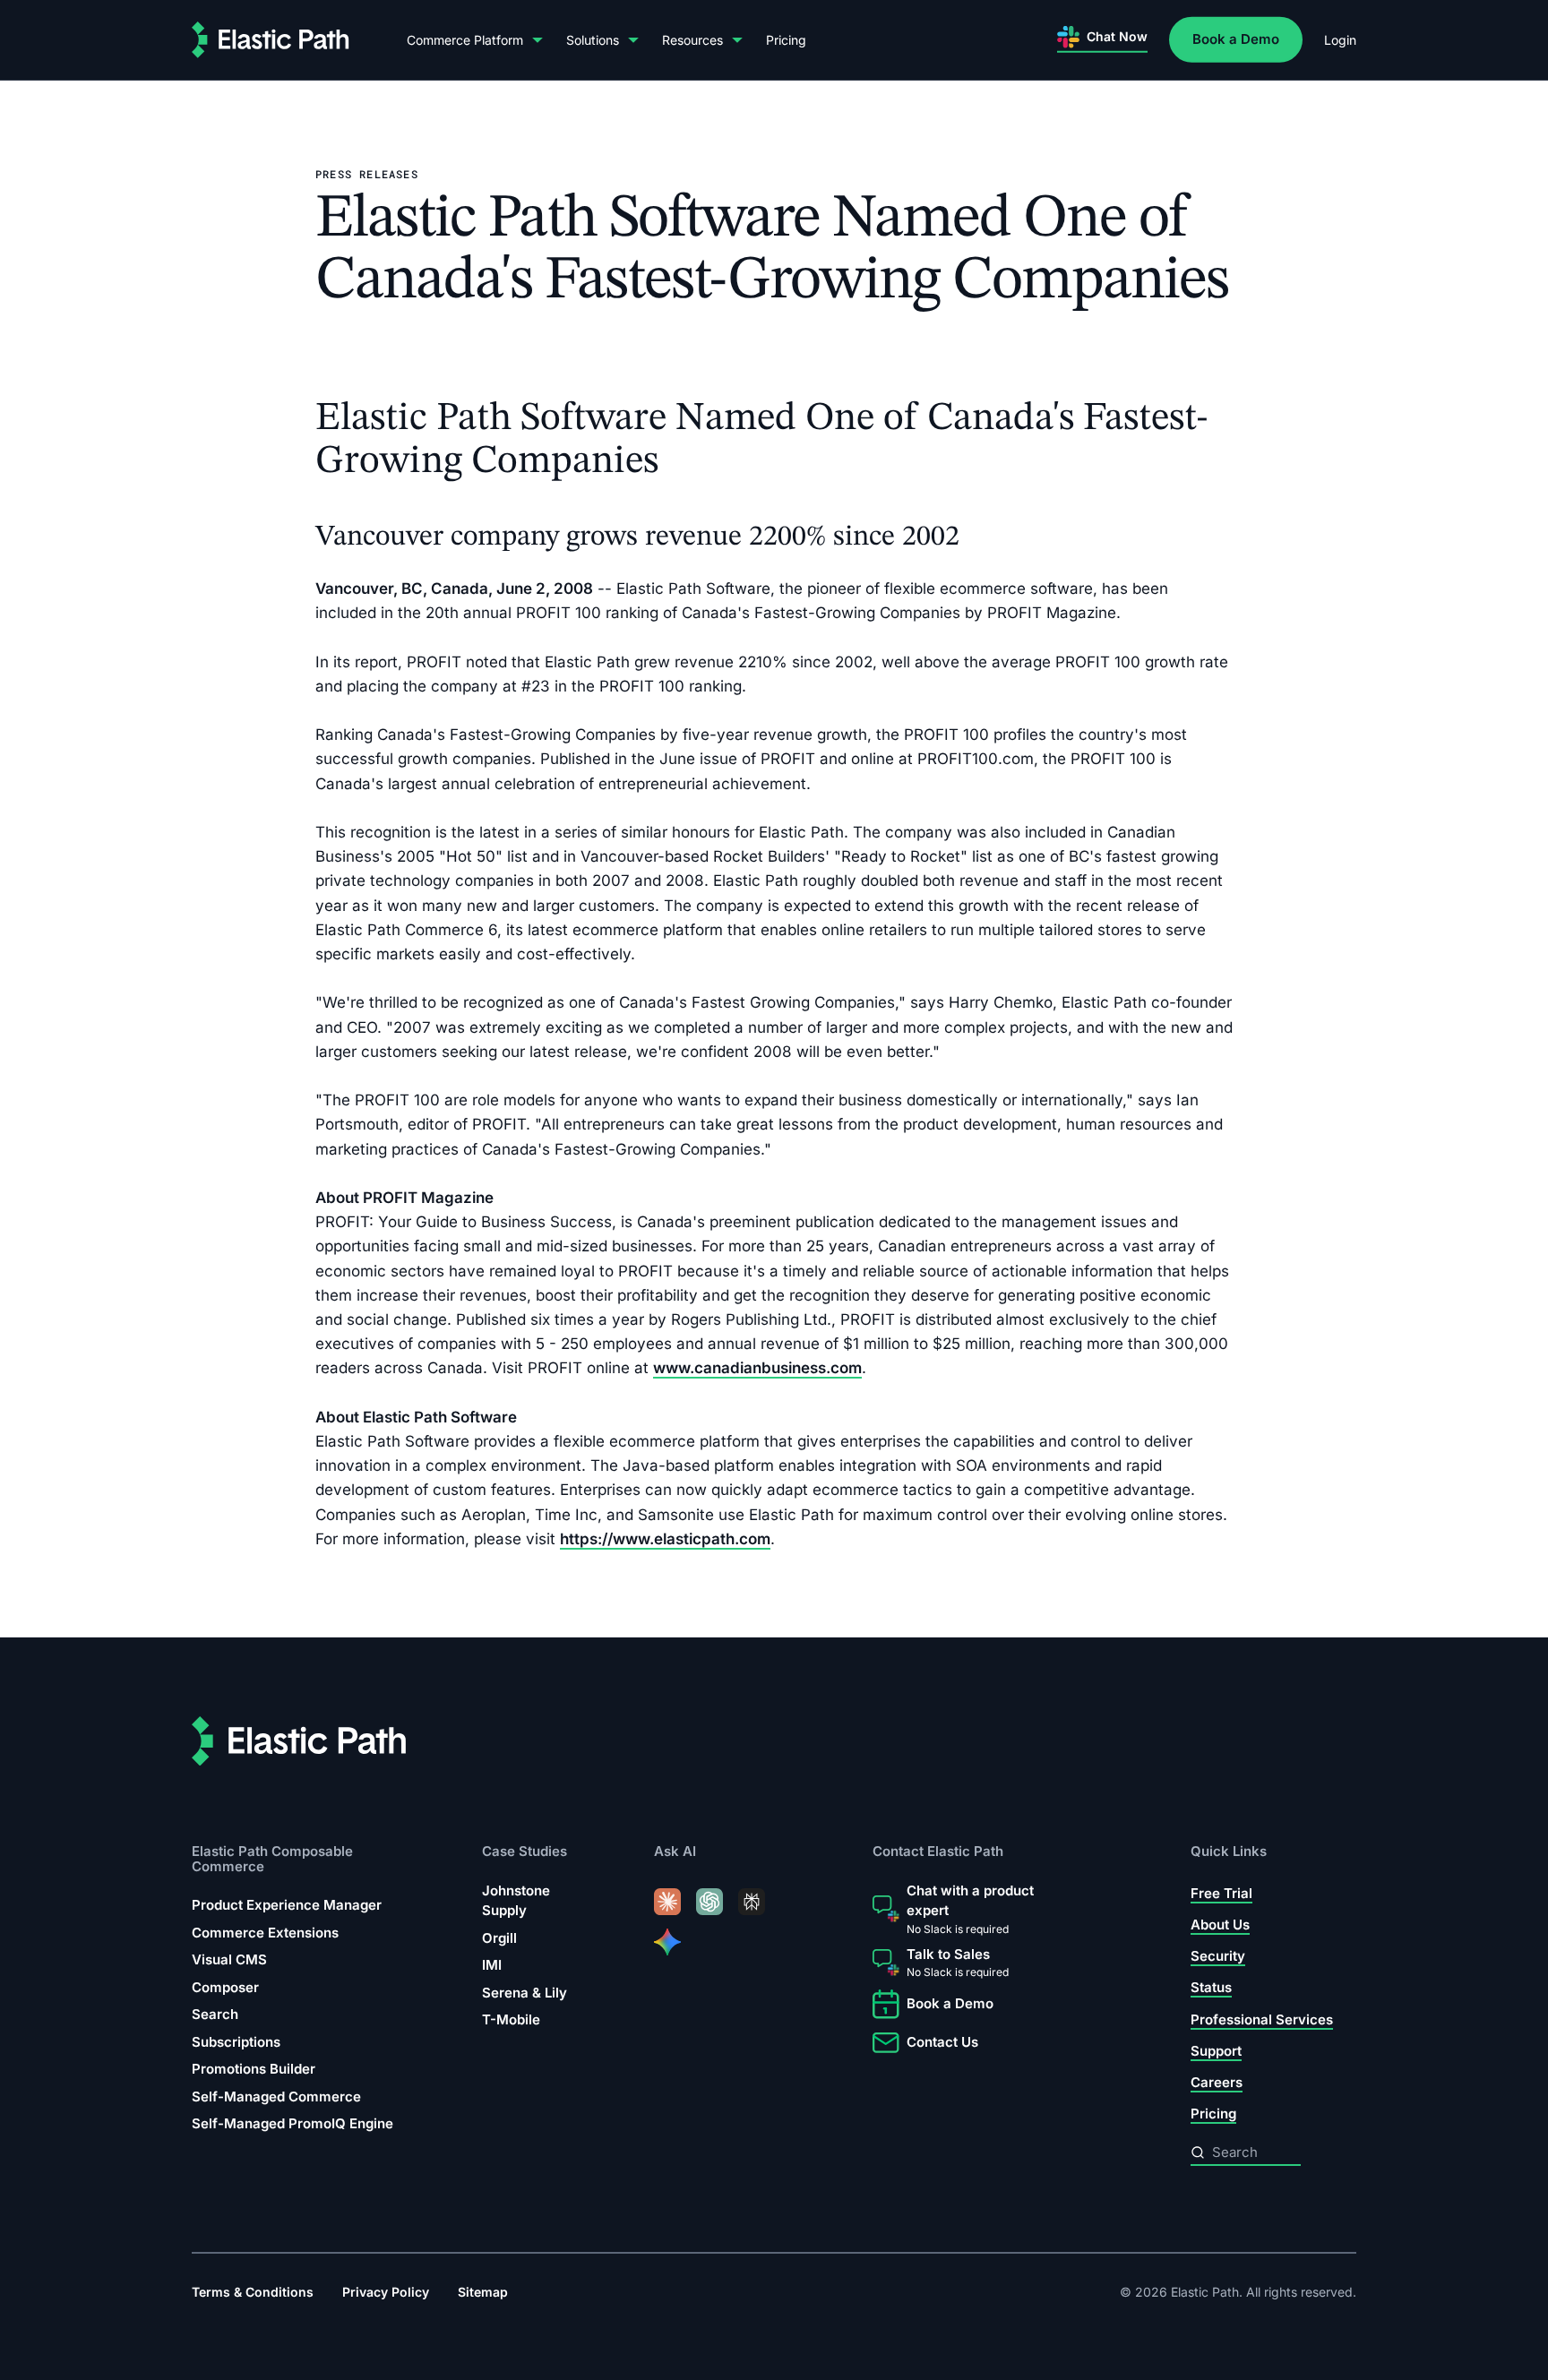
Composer (225, 1987)
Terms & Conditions (253, 2292)
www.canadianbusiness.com (757, 1368)
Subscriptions (236, 2042)
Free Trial (1221, 1893)
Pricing (786, 40)
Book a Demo (1236, 39)
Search (215, 2014)
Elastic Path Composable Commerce (272, 1858)
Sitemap (483, 2292)
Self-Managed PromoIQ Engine (292, 2123)
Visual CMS (229, 1959)
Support (1216, 2051)
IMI (492, 1965)
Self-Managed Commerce (276, 2096)
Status (1211, 1987)
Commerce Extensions (265, 1933)
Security (1218, 1956)
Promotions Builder (254, 2069)
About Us (1220, 1925)
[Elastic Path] (271, 40)
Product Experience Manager (287, 1905)
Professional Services (1262, 2019)
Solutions (593, 40)
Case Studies (525, 1851)
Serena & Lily (525, 1993)
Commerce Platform (465, 40)
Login (1340, 40)
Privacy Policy (386, 2292)
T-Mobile (511, 2019)
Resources (692, 40)
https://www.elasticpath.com (665, 1539)
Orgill (499, 1938)
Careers (1217, 2082)
